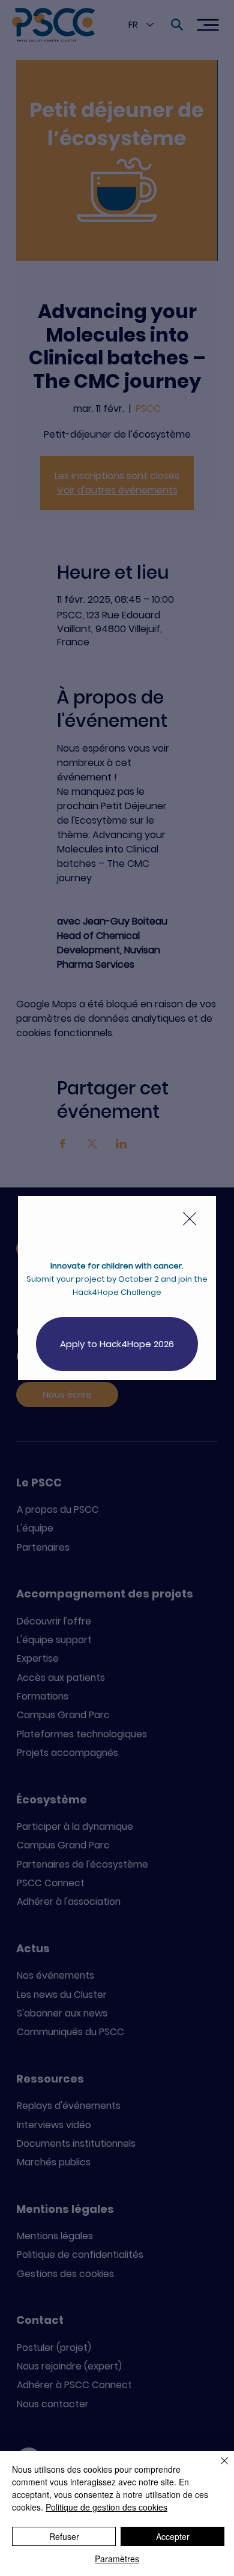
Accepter (173, 2536)
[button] (190, 1219)
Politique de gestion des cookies (106, 2507)
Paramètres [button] (117, 2559)
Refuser (64, 2536)
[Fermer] (217, 2468)
